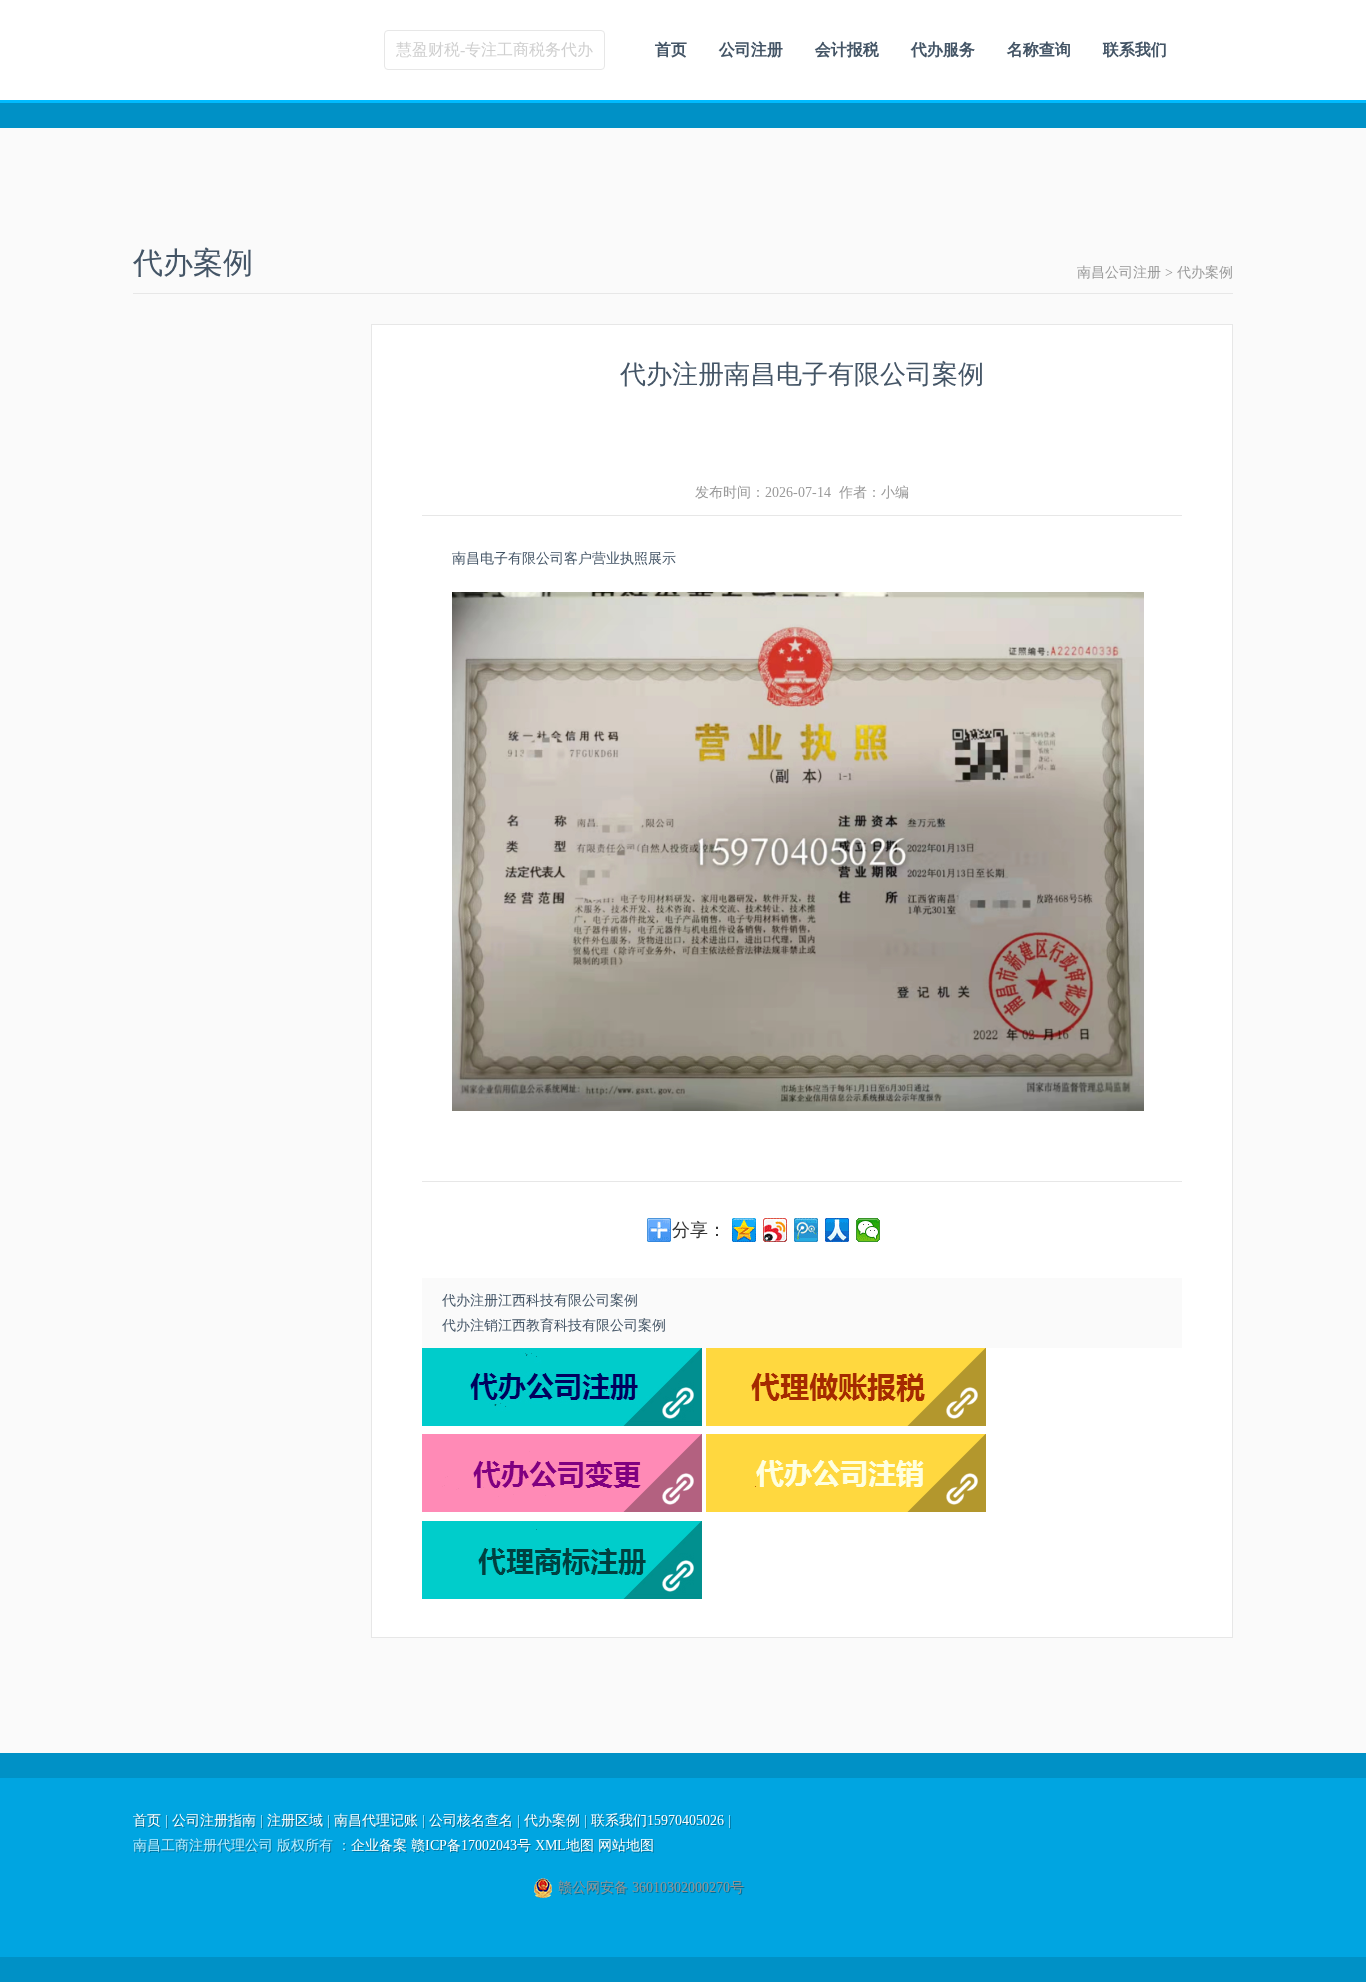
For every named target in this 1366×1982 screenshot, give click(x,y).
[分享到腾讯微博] (806, 1230)
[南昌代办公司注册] (562, 1421)
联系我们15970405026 (657, 1820)
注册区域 (295, 1820)
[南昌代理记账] (846, 1421)
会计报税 (847, 49)
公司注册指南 (214, 1820)
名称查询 (1039, 49)
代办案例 (1205, 272)
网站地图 (626, 1845)
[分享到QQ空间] (744, 1230)
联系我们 (1135, 49)
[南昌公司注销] (846, 1507)
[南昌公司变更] (562, 1507)
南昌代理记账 (376, 1820)
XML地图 (564, 1845)
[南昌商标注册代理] (562, 1594)
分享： (699, 1230)
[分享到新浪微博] (775, 1230)
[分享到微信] (868, 1230)
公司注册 (751, 49)
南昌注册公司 (275, 50)
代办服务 (943, 49)
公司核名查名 (471, 1820)
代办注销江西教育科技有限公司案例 (554, 1325)
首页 (671, 49)
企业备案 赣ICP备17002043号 (441, 1845)
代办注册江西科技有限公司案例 (540, 1300)
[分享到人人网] (837, 1230)
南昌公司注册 (1119, 272)
